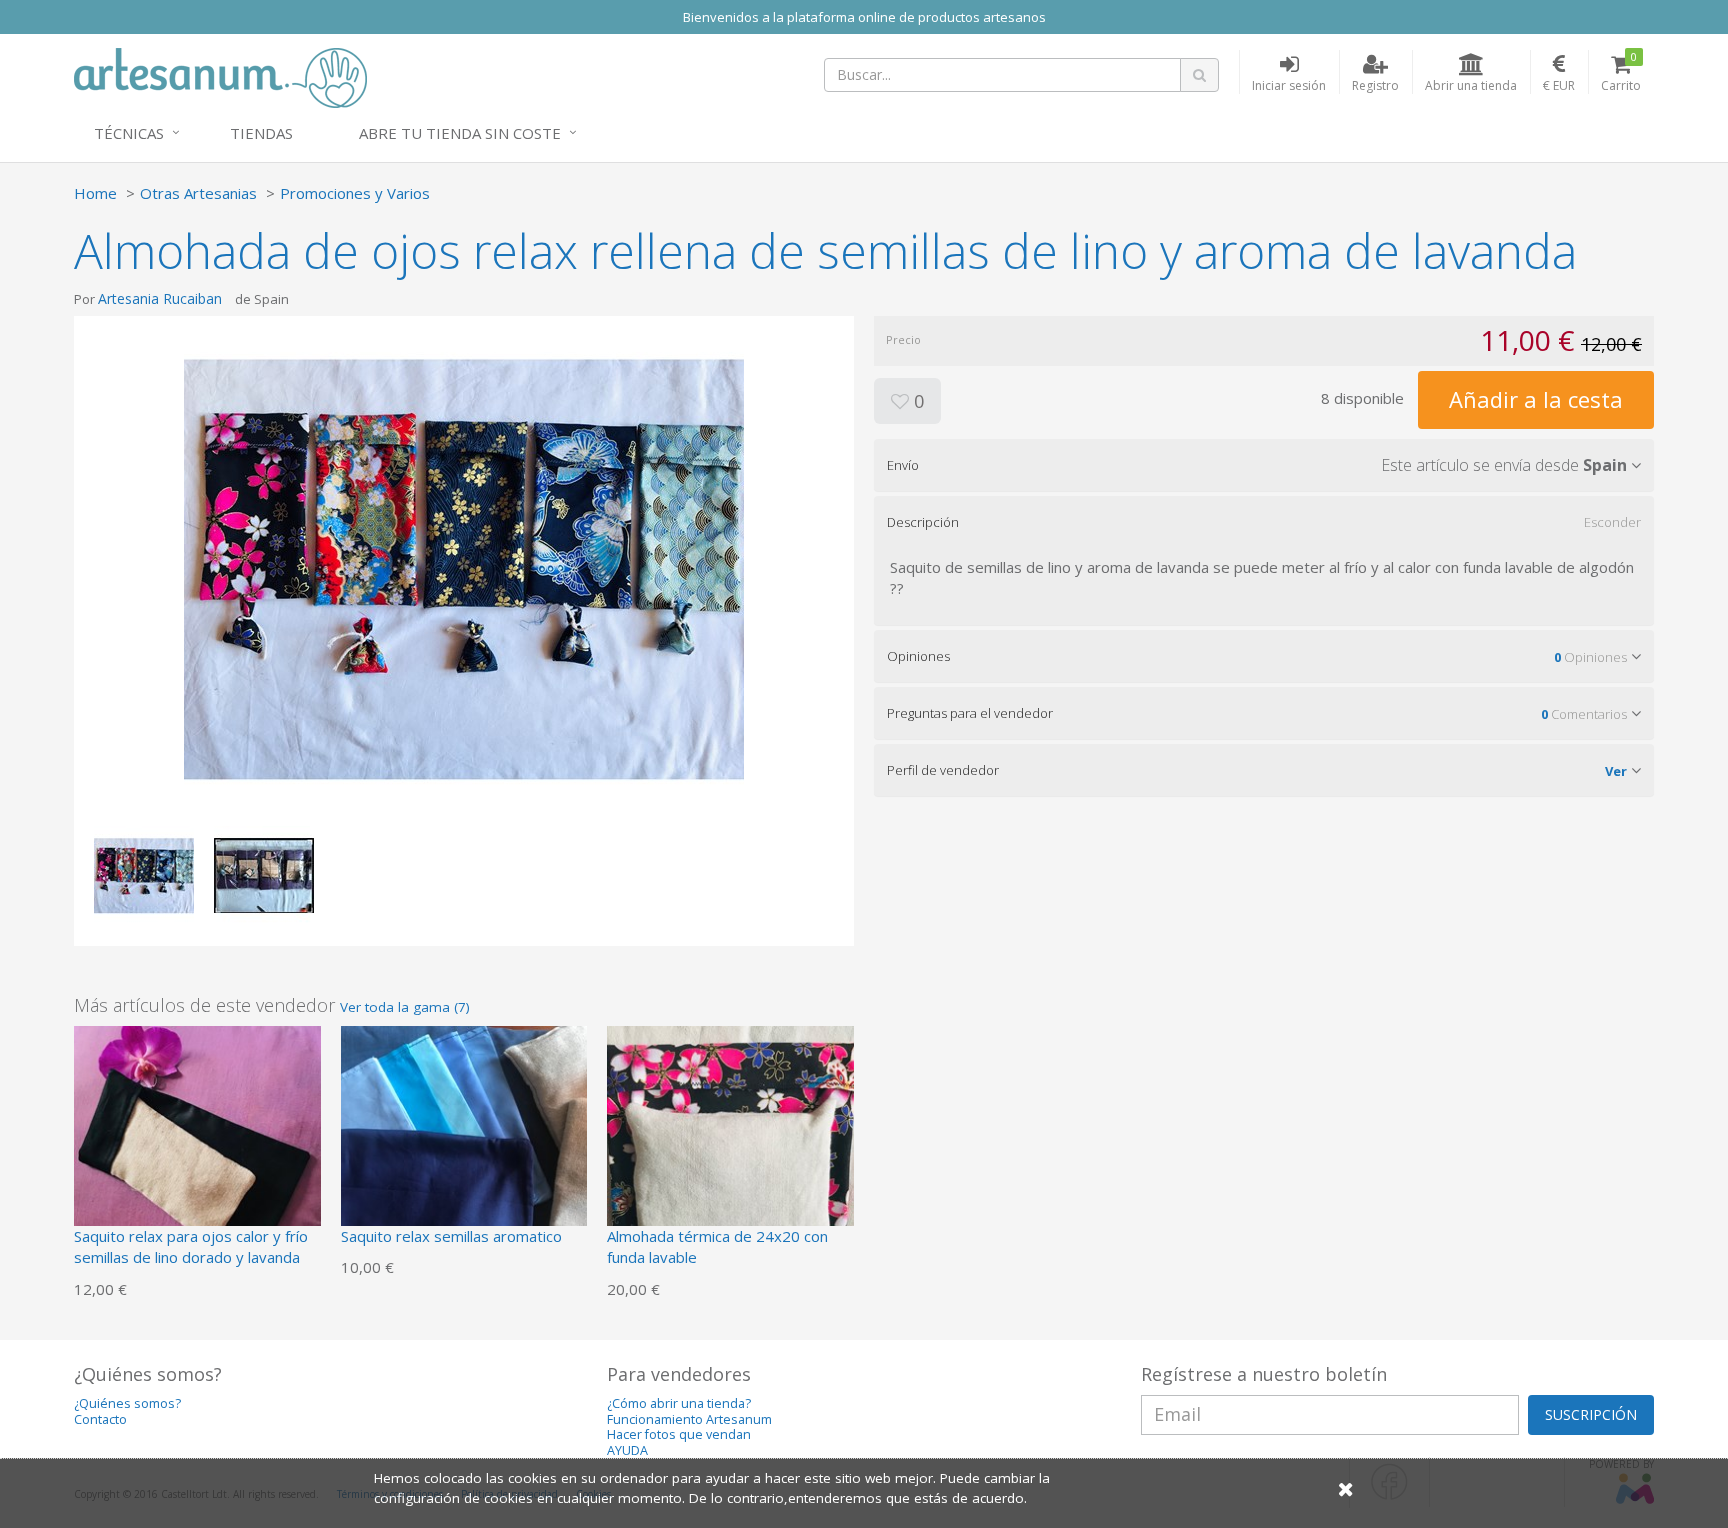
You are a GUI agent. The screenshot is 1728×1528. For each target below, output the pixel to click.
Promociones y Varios (355, 193)
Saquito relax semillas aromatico (451, 1236)
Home (95, 193)
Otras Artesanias (198, 193)
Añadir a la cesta (1536, 399)
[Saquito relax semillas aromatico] (464, 1147)
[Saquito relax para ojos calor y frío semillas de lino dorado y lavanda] (197, 1147)
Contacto (100, 1419)
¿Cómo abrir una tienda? (679, 1403)
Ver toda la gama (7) (405, 1007)
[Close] (1346, 1488)
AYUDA (627, 1450)
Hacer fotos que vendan (679, 1434)
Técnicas (129, 133)
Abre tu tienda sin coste (460, 133)
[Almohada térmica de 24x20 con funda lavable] (730, 1147)
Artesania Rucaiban (160, 298)
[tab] (1264, 465)
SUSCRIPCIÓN (1591, 1414)
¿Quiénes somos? (127, 1403)
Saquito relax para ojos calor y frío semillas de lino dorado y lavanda (191, 1246)
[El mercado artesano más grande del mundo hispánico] (220, 76)
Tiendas (261, 133)
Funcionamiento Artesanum (689, 1419)
